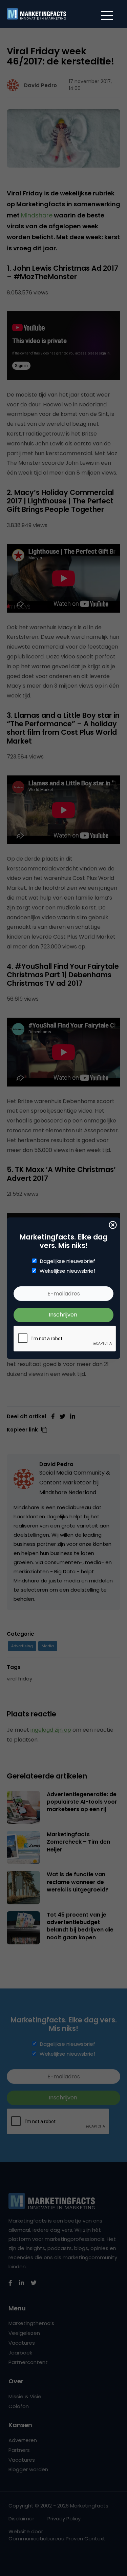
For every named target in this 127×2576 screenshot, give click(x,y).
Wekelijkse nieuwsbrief (68, 1271)
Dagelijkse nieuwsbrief (68, 1261)
